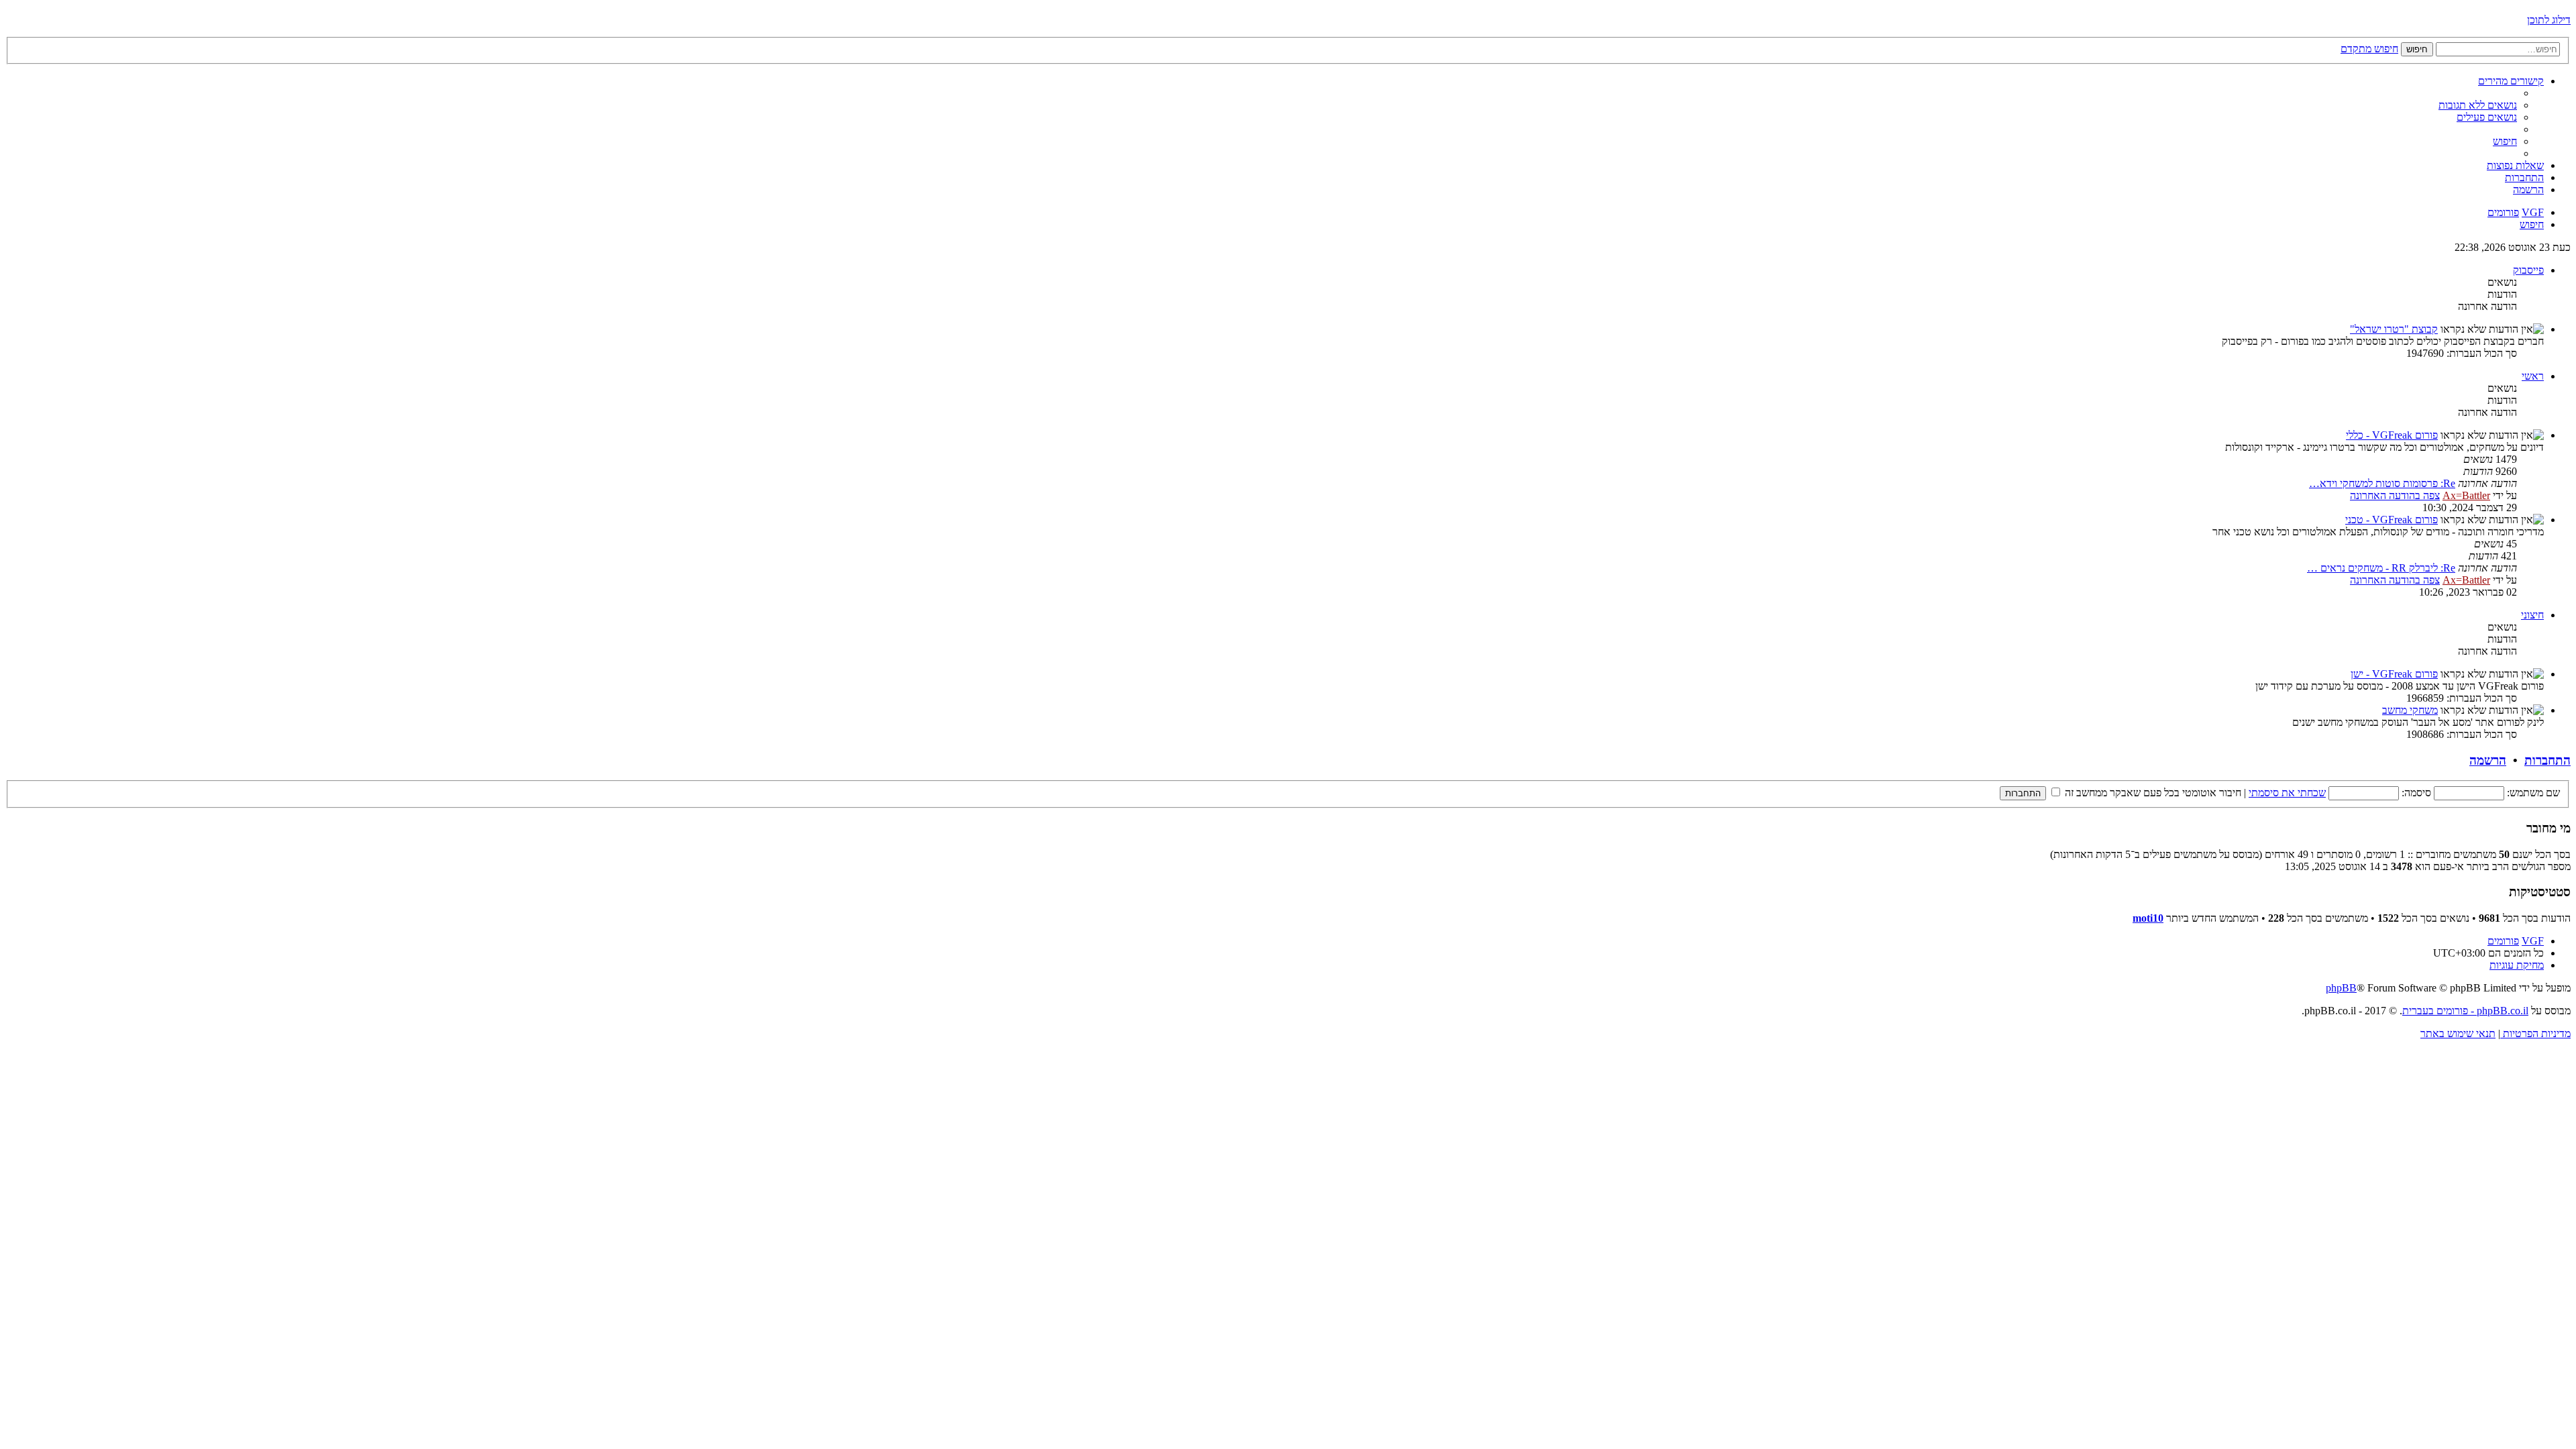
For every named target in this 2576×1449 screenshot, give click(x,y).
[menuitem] (2478, 105)
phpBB (2341, 988)
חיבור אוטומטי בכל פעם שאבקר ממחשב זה (2152, 793)
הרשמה (2488, 760)
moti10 (2148, 918)
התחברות (2547, 760)
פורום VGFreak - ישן (2394, 674)
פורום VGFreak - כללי (2392, 435)
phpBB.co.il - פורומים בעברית (2465, 1011)
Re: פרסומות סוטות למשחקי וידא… (2382, 483)
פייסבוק (2528, 270)
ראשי (2533, 376)
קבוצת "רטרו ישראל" (2394, 329)
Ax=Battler (2466, 495)
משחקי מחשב (2410, 710)
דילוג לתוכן (2549, 20)
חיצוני (2532, 615)
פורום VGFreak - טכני (2392, 520)
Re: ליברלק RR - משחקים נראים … (2381, 568)
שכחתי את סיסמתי (2287, 793)
